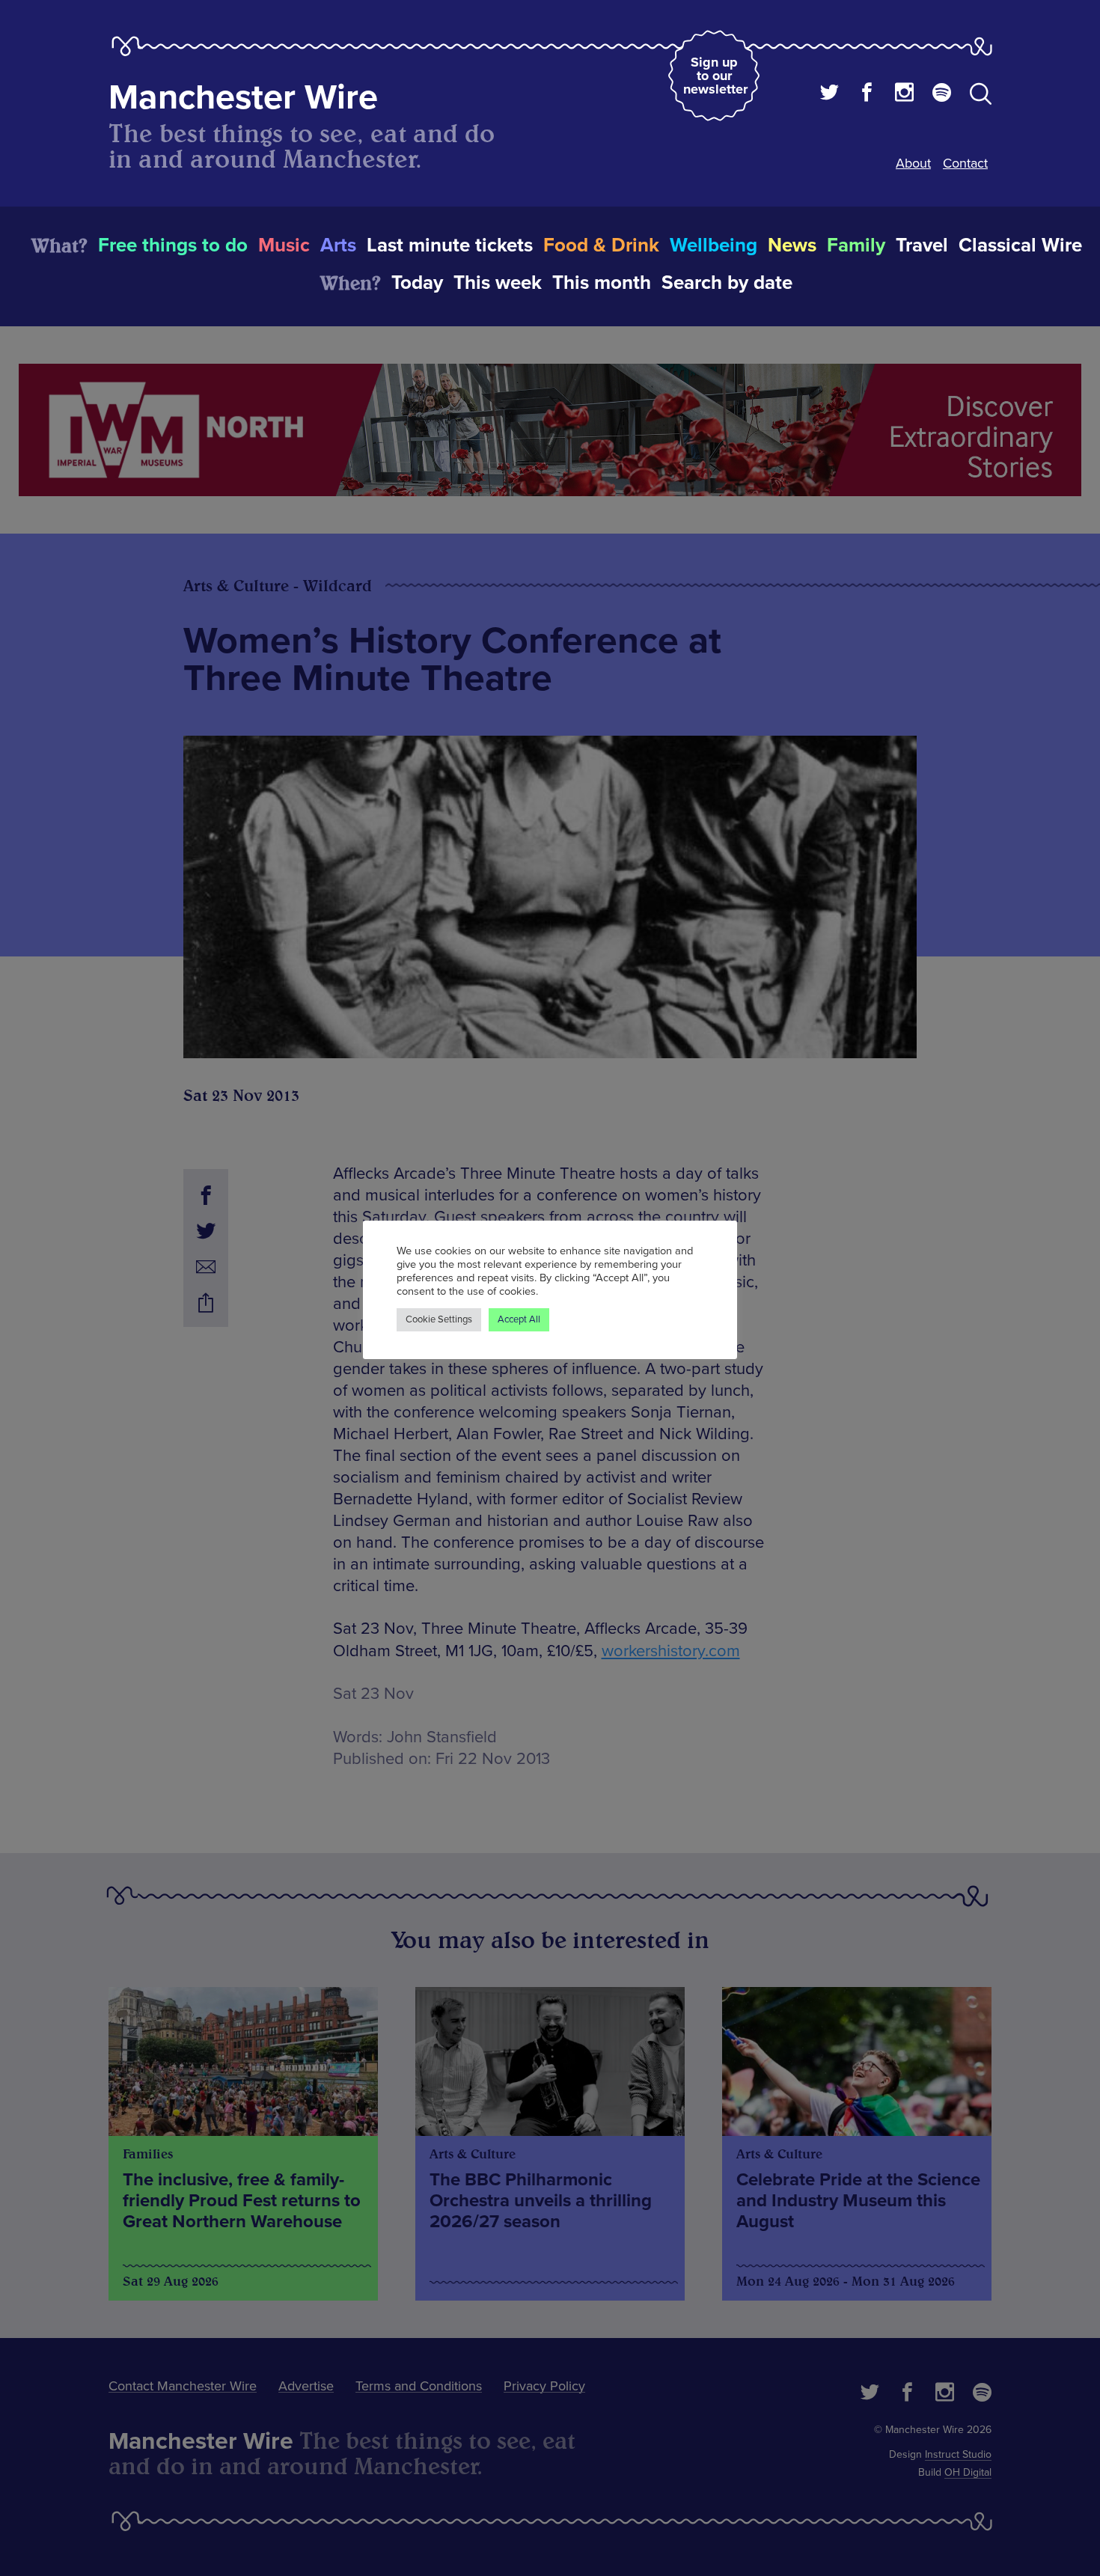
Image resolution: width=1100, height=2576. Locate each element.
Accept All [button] (519, 1319)
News (792, 245)
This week (498, 283)
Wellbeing (714, 245)
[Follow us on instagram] (904, 94)
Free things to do (173, 245)
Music (284, 245)
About (913, 163)
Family (856, 245)
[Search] (981, 97)
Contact (965, 163)
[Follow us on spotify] (942, 94)
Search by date (727, 283)
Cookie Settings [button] (439, 1319)
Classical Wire (1020, 245)
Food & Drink (601, 245)
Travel (922, 245)
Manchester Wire (243, 98)
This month (602, 283)
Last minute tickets (450, 245)
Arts (338, 245)
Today (417, 283)
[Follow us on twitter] (829, 94)
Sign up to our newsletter (715, 76)
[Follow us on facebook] (867, 94)
